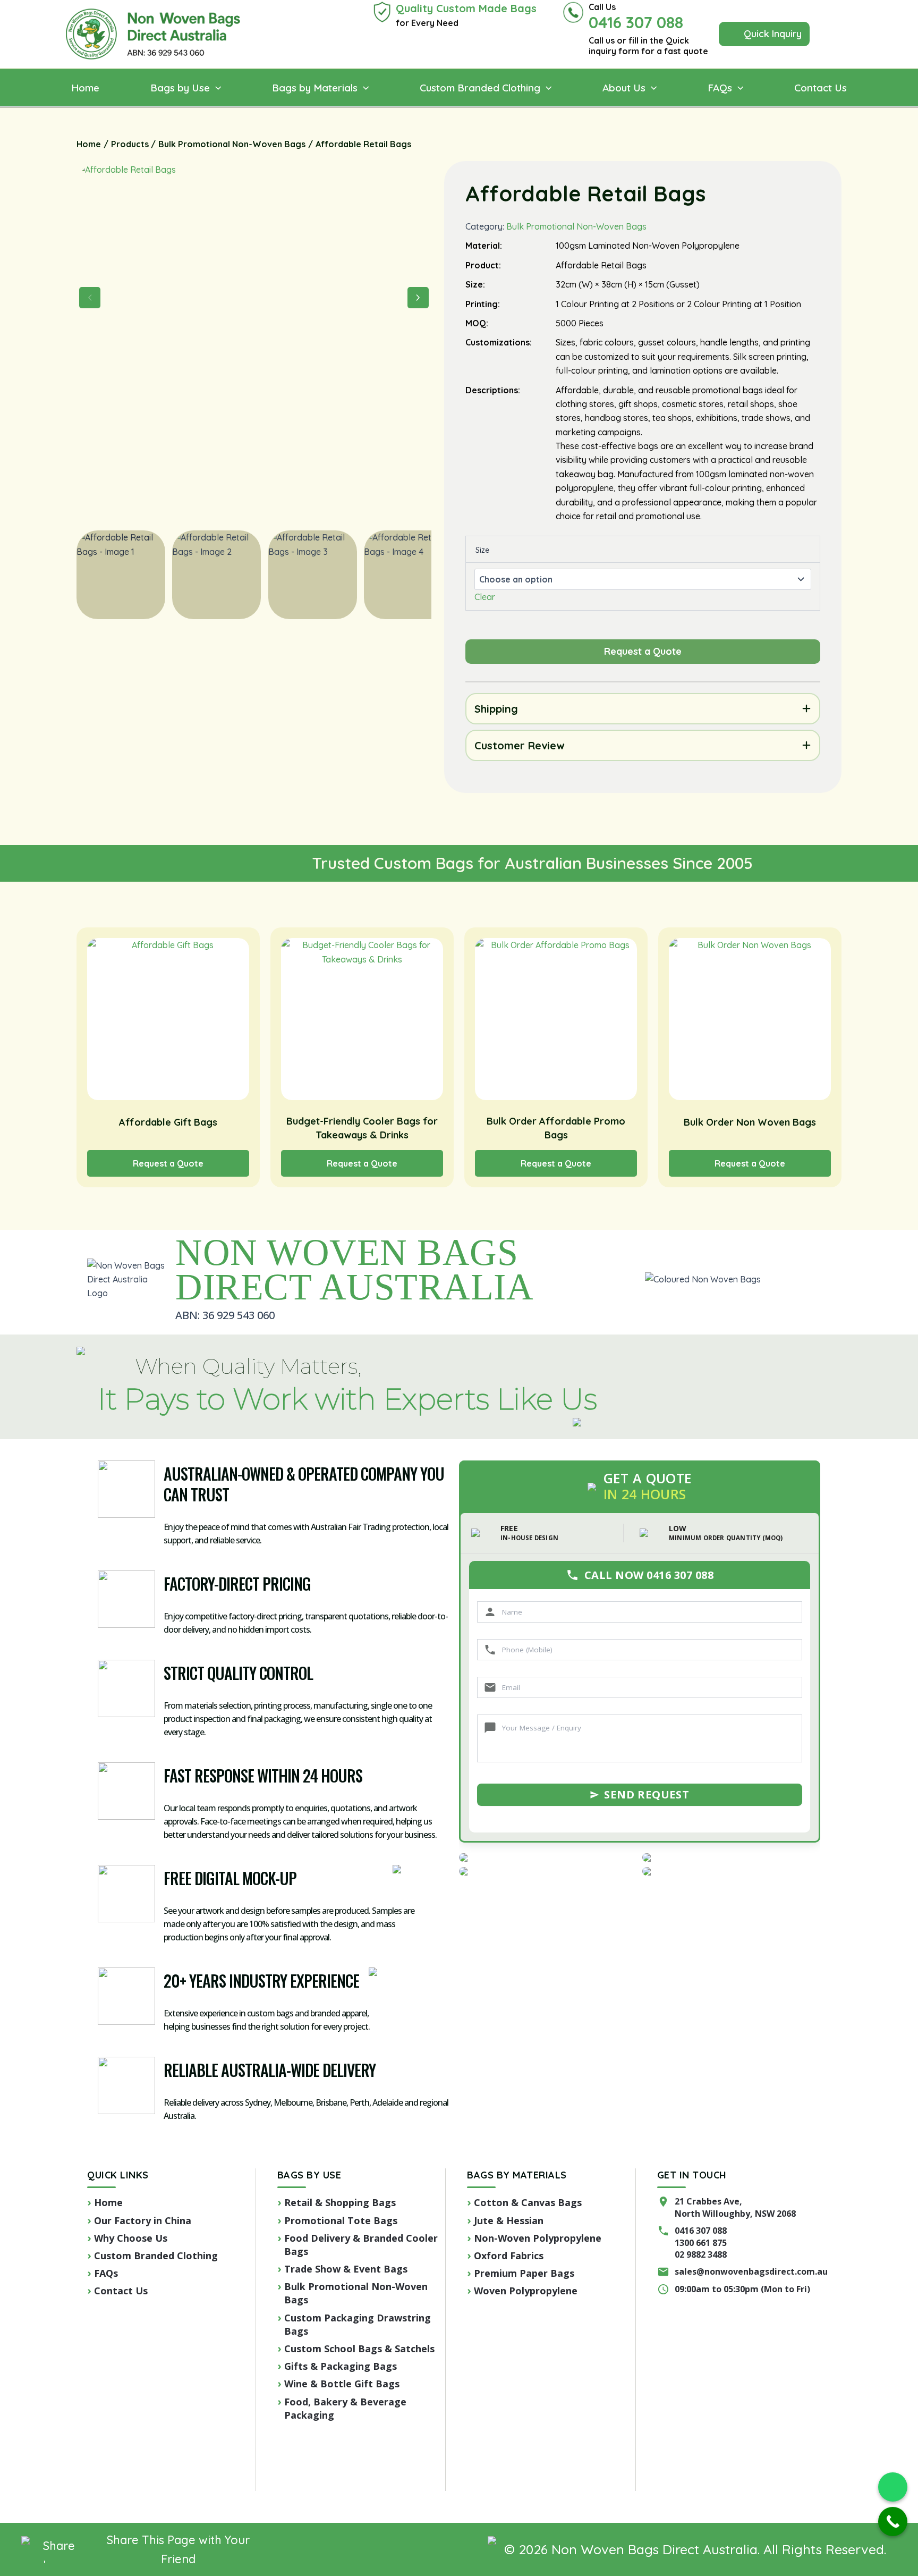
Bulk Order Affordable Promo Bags (556, 1128)
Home (108, 2202)
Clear (485, 597)
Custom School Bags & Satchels (359, 2349)
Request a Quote (168, 1163)
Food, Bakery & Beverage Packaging (345, 2408)
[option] (216, 575)
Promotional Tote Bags (341, 2220)
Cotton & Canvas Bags (528, 2202)
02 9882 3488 (701, 2254)
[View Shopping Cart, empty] (836, 34)
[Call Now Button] (893, 2522)
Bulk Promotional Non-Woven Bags (576, 226)
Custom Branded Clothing (156, 2256)
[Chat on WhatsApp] (893, 2487)
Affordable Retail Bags (585, 193)
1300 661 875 (701, 2243)
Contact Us (121, 2291)
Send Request (647, 1794)
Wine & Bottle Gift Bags (342, 2384)
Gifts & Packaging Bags (341, 2366)
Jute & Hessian (509, 2220)
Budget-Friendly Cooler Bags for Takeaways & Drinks (362, 1128)
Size (482, 550)
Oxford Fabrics (509, 2256)
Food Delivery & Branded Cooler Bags (361, 2245)
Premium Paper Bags (524, 2273)
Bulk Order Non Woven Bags (750, 1122)
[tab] (643, 709)
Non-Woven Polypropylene (538, 2238)
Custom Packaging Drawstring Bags (358, 2324)
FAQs (106, 2273)
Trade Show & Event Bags (346, 2269)
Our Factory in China (143, 2220)
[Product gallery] (254, 340)
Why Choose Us (131, 2238)
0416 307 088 (701, 2231)
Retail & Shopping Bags (340, 2202)
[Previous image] (90, 298)
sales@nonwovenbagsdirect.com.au (751, 2271)
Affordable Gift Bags (168, 1122)
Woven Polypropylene (526, 2291)
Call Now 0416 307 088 (649, 1575)
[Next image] (418, 298)
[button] (764, 34)
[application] (215, 88)
